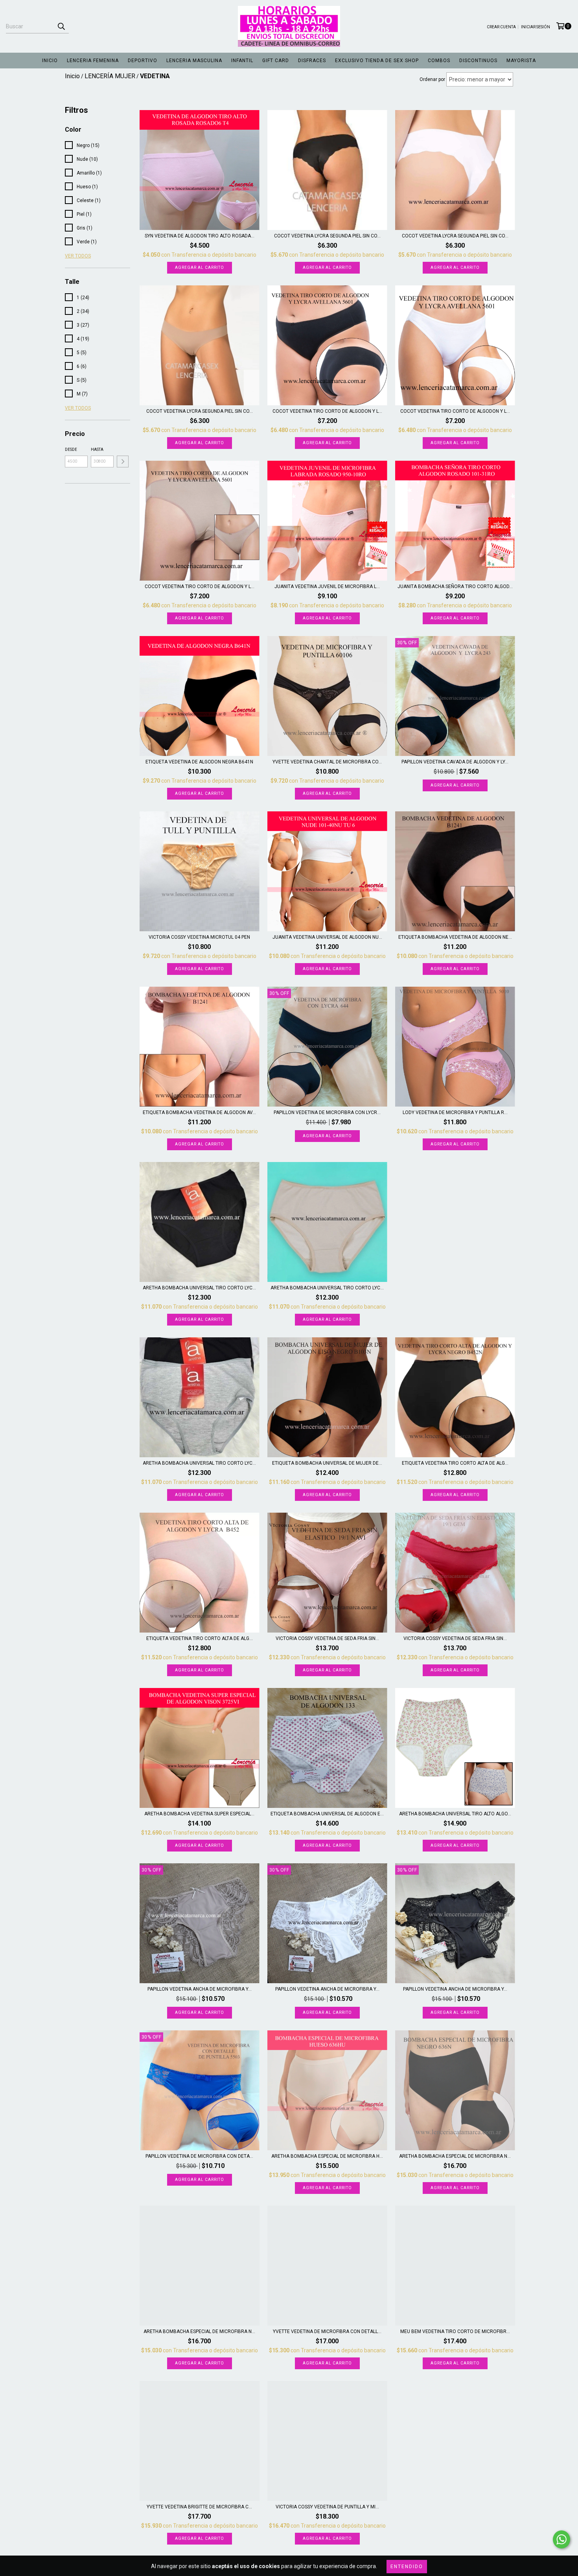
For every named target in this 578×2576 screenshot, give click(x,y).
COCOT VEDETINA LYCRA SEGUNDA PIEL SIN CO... (327, 236)
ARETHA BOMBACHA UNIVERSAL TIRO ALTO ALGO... (455, 1814)
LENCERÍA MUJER (110, 76)
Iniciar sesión (536, 27)
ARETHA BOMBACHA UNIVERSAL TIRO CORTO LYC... (199, 1288)
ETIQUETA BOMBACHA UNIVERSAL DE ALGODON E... (327, 1814)
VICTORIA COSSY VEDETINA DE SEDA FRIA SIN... (327, 1638)
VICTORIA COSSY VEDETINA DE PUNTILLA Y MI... (327, 2507)
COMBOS (439, 61)
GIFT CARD (276, 61)
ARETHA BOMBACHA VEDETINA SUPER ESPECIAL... (199, 1814)
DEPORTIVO (143, 61)
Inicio (72, 76)
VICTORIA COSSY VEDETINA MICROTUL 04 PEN (199, 937)
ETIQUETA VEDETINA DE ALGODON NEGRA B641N (199, 762)
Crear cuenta (501, 27)
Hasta (97, 450)
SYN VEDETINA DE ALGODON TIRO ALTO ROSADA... (200, 236)
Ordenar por (432, 79)
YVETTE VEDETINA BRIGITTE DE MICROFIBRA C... (199, 2507)
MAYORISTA (521, 61)
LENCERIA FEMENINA (93, 61)
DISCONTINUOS (478, 61)
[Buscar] (61, 26)
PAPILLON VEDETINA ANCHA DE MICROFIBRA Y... (200, 1989)
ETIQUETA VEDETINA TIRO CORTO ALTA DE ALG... (455, 1463)
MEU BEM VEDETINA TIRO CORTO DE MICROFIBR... (455, 2331)
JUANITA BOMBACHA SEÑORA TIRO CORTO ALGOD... (455, 587)
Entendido (407, 2567)
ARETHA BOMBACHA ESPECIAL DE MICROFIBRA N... (455, 2156)
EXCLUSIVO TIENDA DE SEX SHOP (377, 61)
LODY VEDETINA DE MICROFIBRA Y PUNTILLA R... (455, 1112)
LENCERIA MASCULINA (194, 61)
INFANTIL (242, 61)
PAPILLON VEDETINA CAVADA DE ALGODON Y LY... (455, 762)
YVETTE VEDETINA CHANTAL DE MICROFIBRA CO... (327, 762)
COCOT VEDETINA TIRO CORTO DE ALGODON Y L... (327, 411)
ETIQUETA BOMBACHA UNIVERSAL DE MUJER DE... (327, 1463)
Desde (71, 450)
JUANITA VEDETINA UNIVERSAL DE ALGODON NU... (327, 937)
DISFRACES (312, 61)
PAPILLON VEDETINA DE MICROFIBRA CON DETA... (199, 2156)
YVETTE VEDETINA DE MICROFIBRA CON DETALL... (327, 2331)
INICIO (50, 61)
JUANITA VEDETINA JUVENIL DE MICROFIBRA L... (327, 587)
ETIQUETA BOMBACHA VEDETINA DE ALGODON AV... (199, 1112)
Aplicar (123, 462)
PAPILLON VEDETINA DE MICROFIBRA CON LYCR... (327, 1112)
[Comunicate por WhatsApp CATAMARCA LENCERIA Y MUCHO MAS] (561, 2539)
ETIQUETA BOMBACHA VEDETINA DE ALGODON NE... (455, 937)
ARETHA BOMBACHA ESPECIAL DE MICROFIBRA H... (327, 2156)
